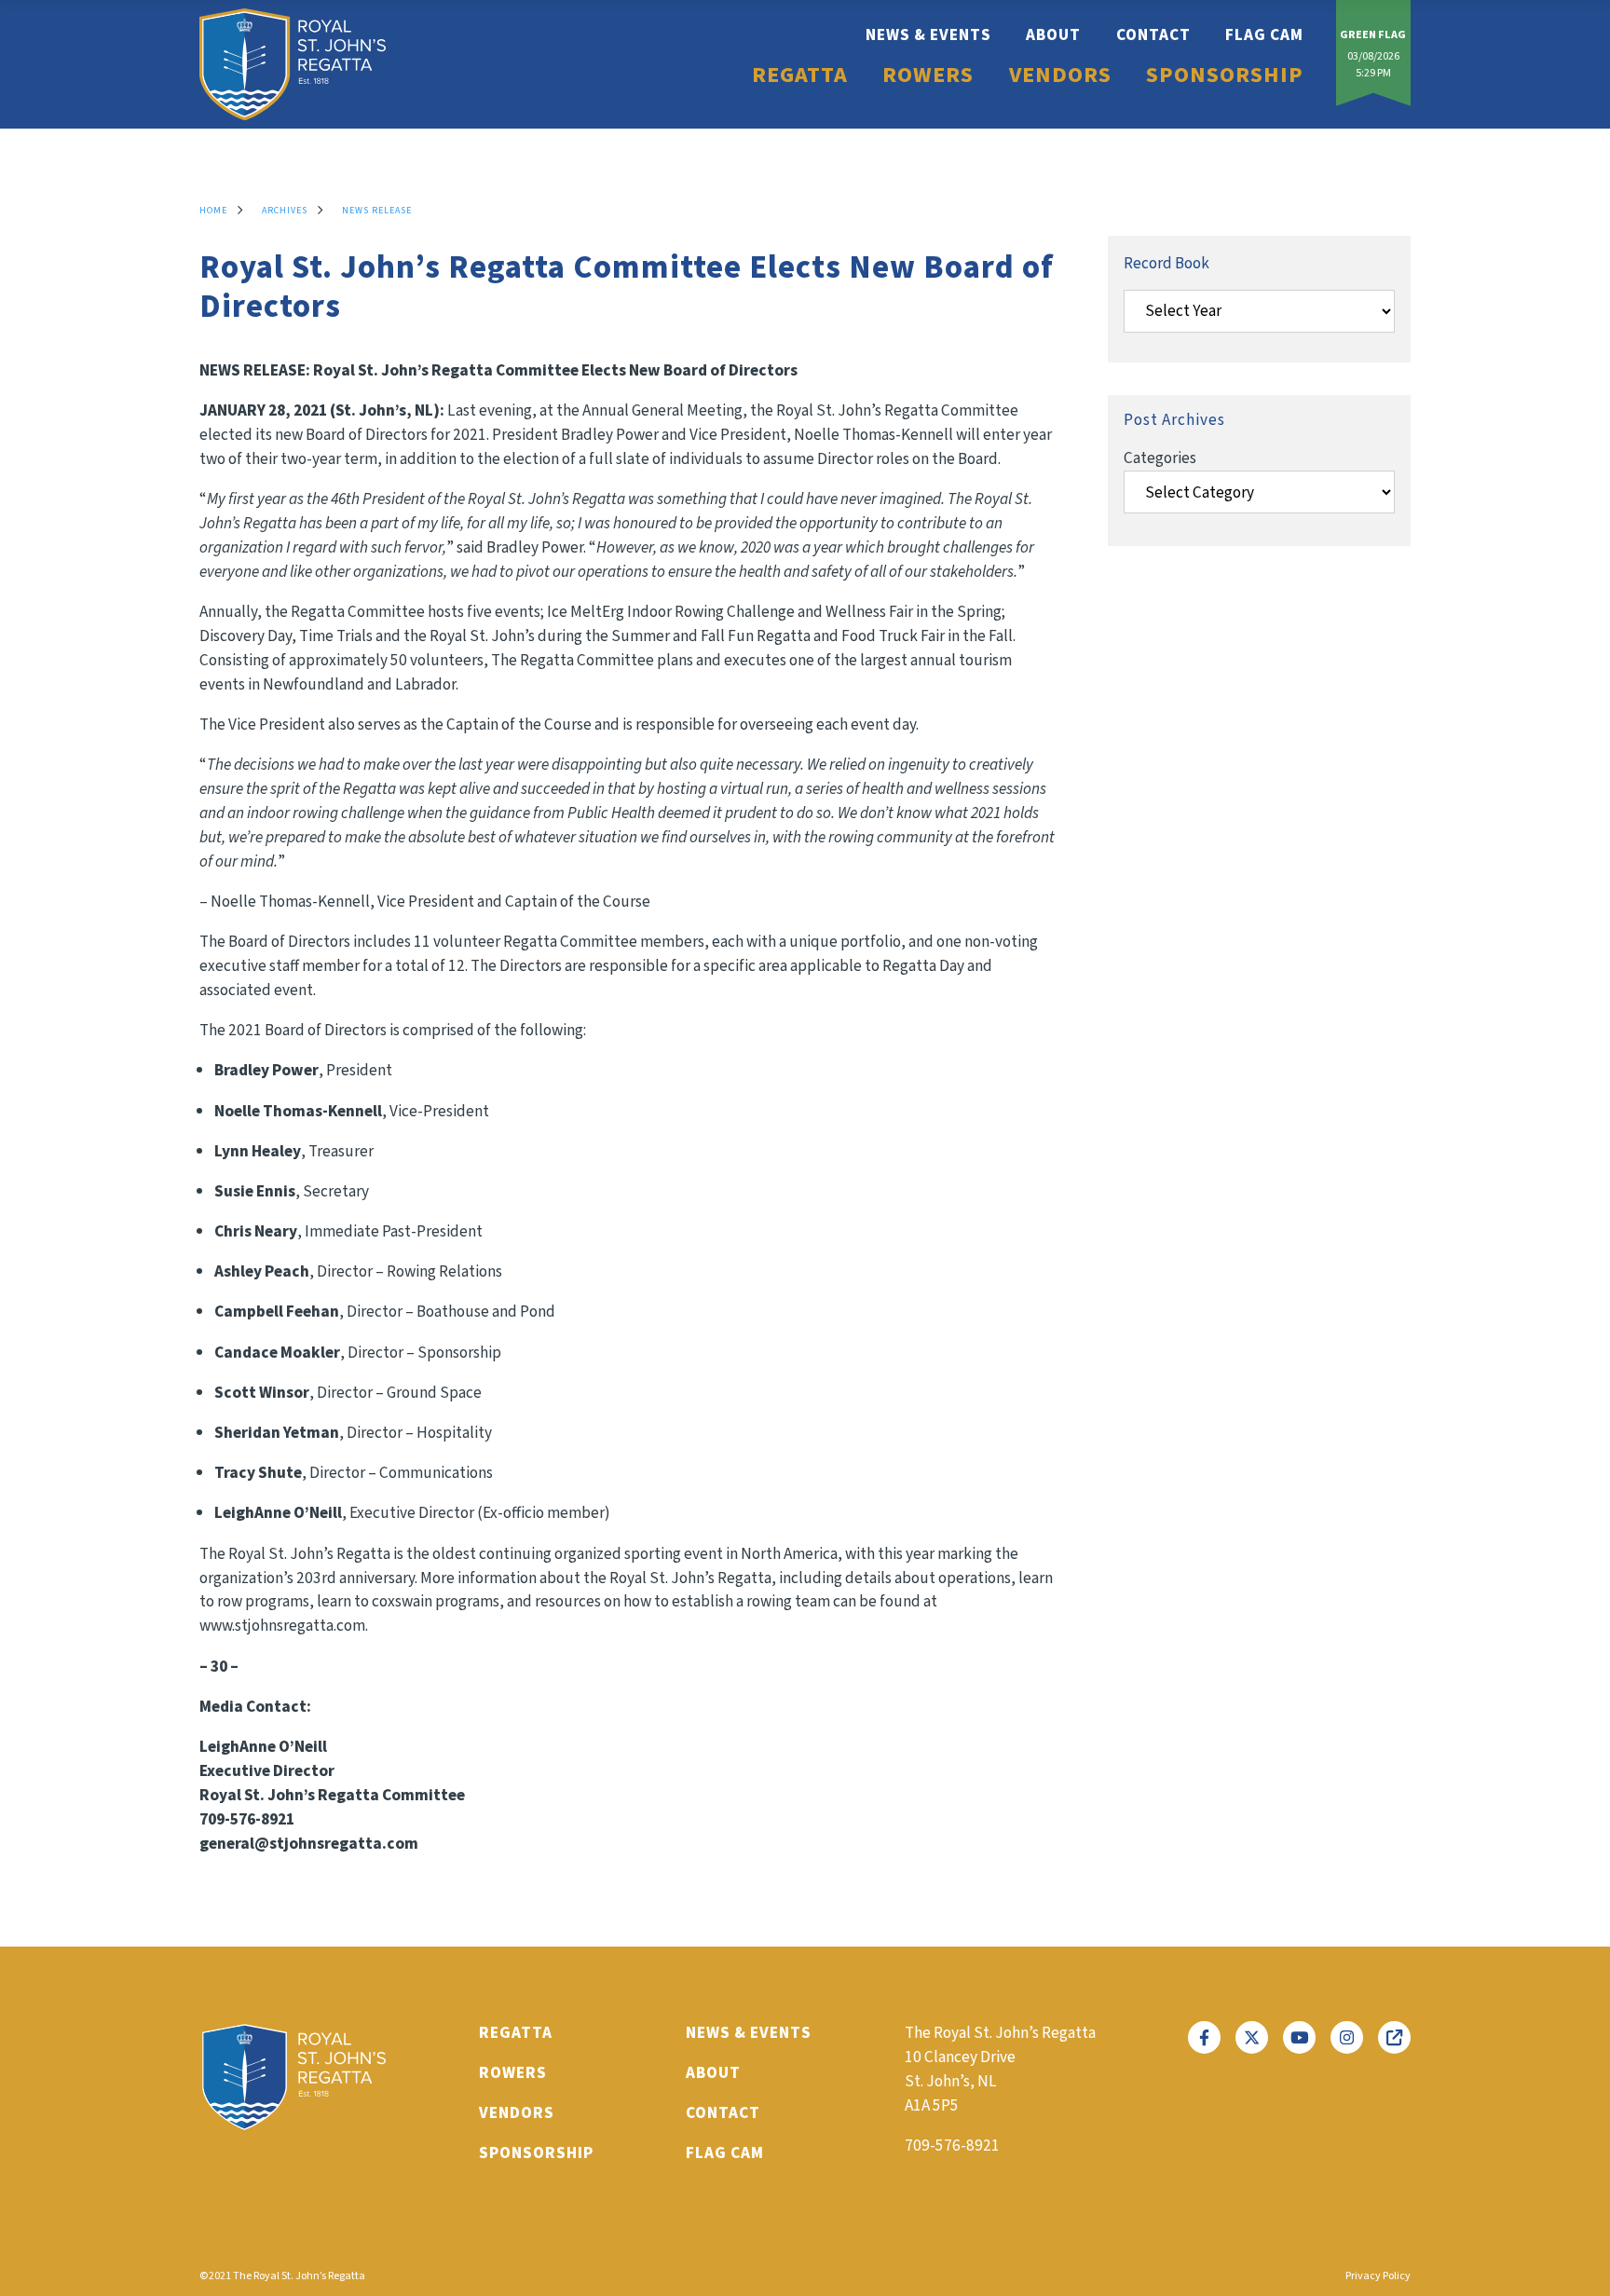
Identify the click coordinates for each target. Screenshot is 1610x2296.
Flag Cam (1264, 35)
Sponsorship (1225, 75)
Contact (1153, 35)
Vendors (1060, 75)
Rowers (928, 75)
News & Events (928, 35)
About (1053, 35)
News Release (377, 211)
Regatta (800, 75)
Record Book (1167, 263)
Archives (285, 211)
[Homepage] (293, 64)
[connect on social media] (1204, 2037)
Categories (1160, 458)
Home (213, 211)
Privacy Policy (1378, 2276)
